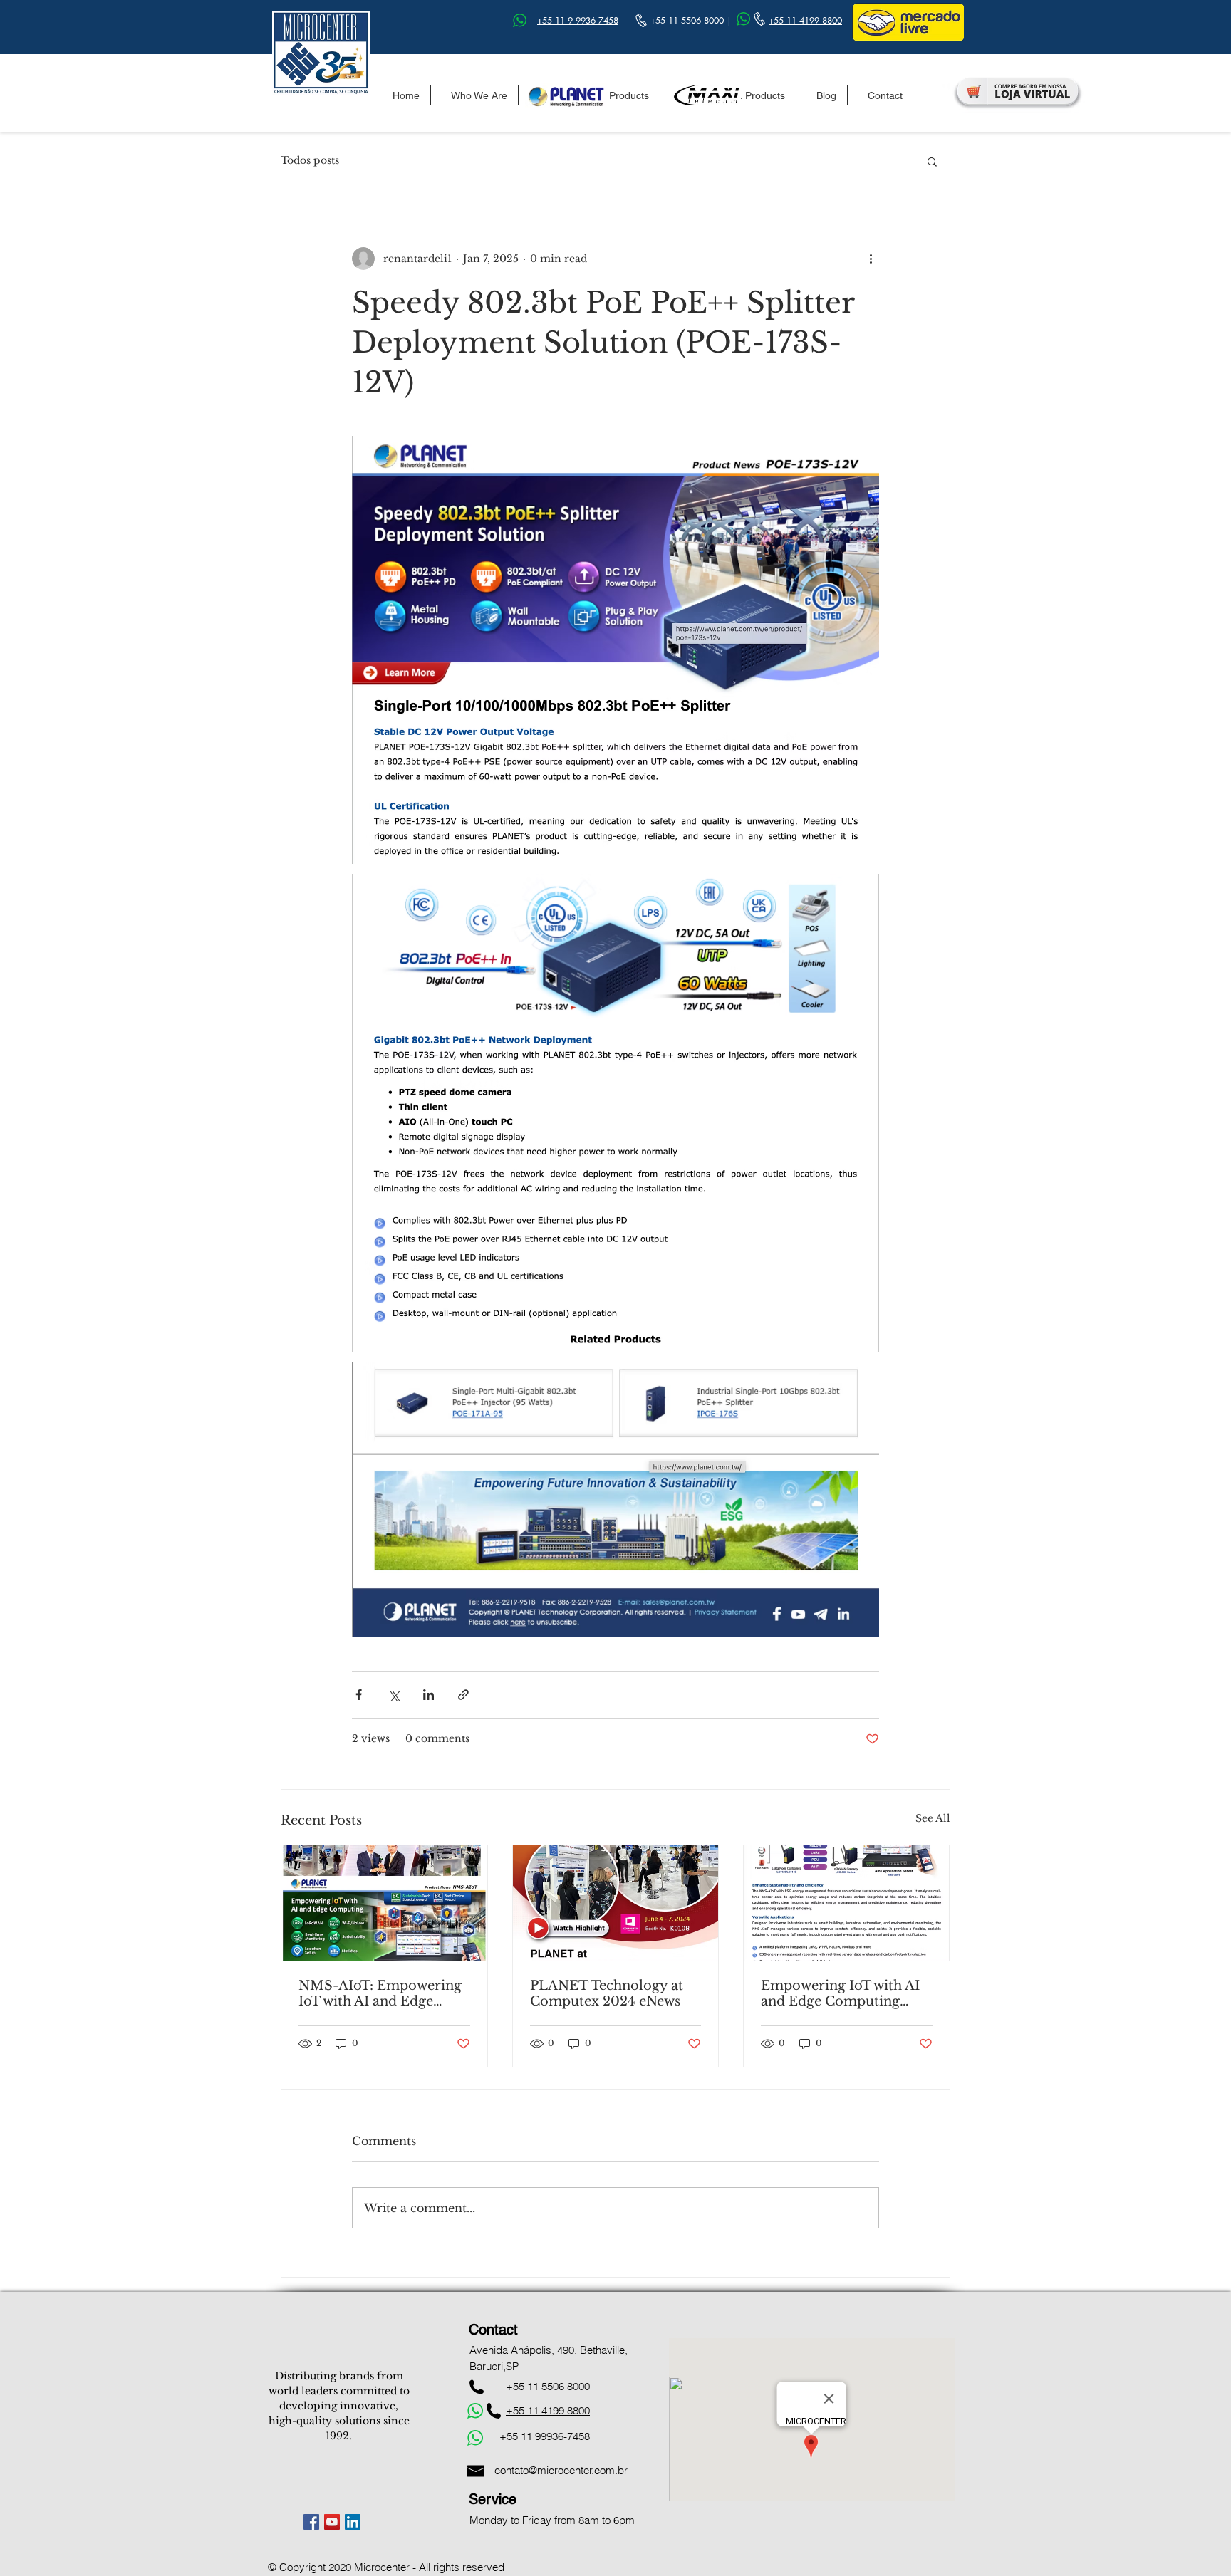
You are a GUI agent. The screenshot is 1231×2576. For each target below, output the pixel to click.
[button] (932, 161)
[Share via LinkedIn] (428, 1695)
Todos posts (310, 160)
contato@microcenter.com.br (561, 2470)
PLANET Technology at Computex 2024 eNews (607, 1993)
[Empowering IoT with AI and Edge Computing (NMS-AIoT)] (847, 1903)
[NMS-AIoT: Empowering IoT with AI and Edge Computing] (384, 1903)
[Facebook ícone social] (311, 2522)
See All (933, 1818)
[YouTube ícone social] (332, 2522)
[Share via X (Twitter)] (394, 1695)
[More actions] (871, 259)
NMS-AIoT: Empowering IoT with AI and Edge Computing (380, 1993)
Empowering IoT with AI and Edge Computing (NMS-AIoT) (840, 1993)
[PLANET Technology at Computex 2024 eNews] (616, 1903)
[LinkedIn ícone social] (353, 2522)
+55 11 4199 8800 (805, 20)
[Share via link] (463, 1695)
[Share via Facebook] (359, 1695)
